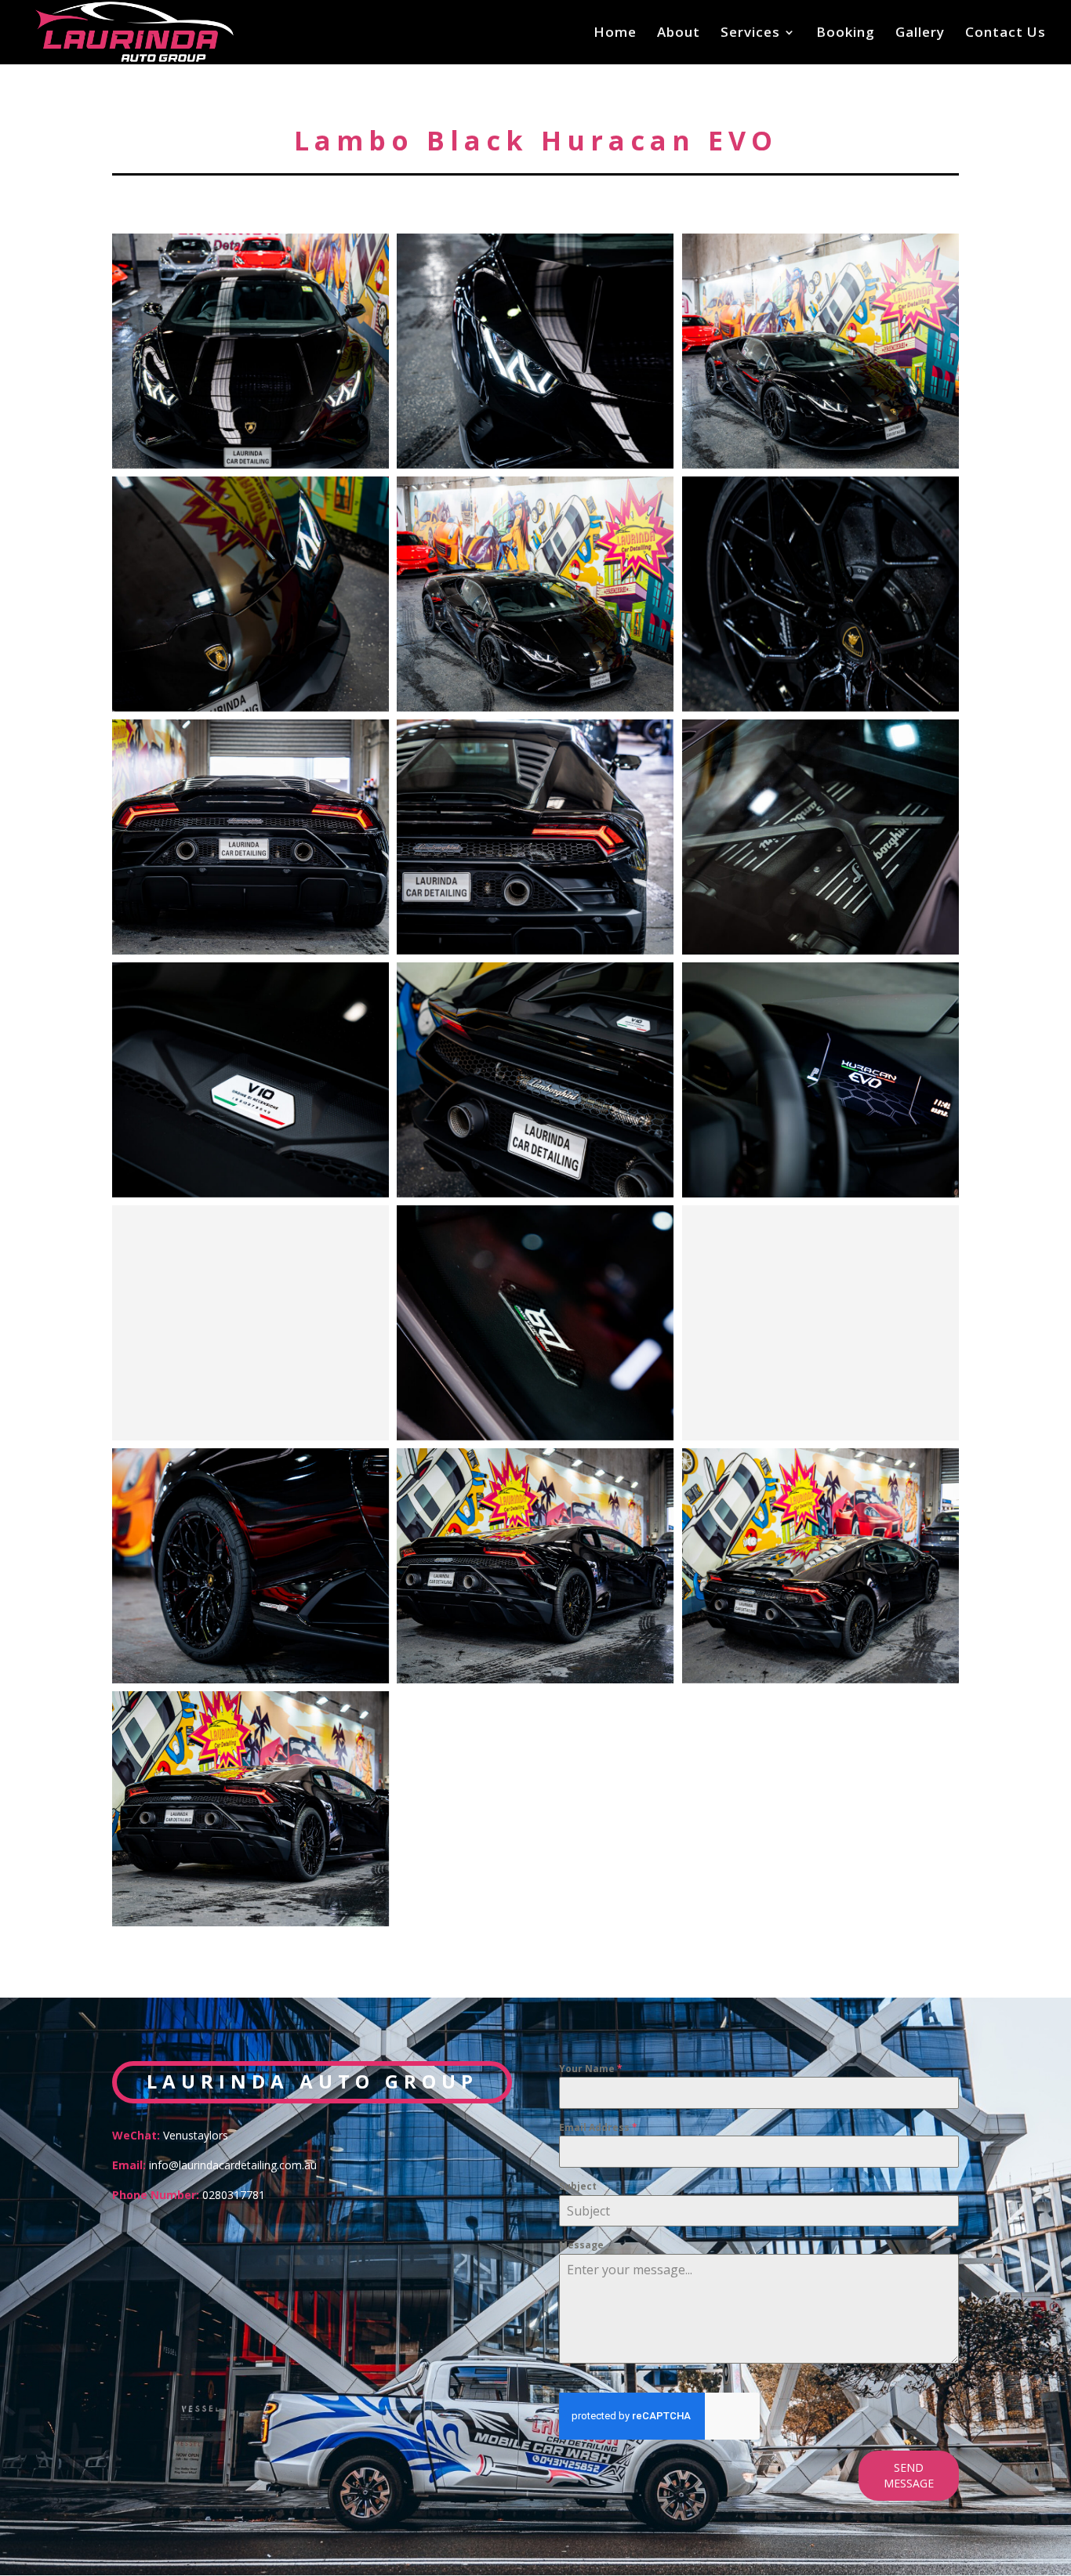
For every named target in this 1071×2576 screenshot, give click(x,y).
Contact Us (1006, 34)
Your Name (591, 2069)
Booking (846, 34)
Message (581, 2245)
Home (615, 34)
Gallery (920, 34)
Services (750, 34)
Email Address (598, 2127)
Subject (578, 2186)
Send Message (909, 2475)
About (679, 34)
